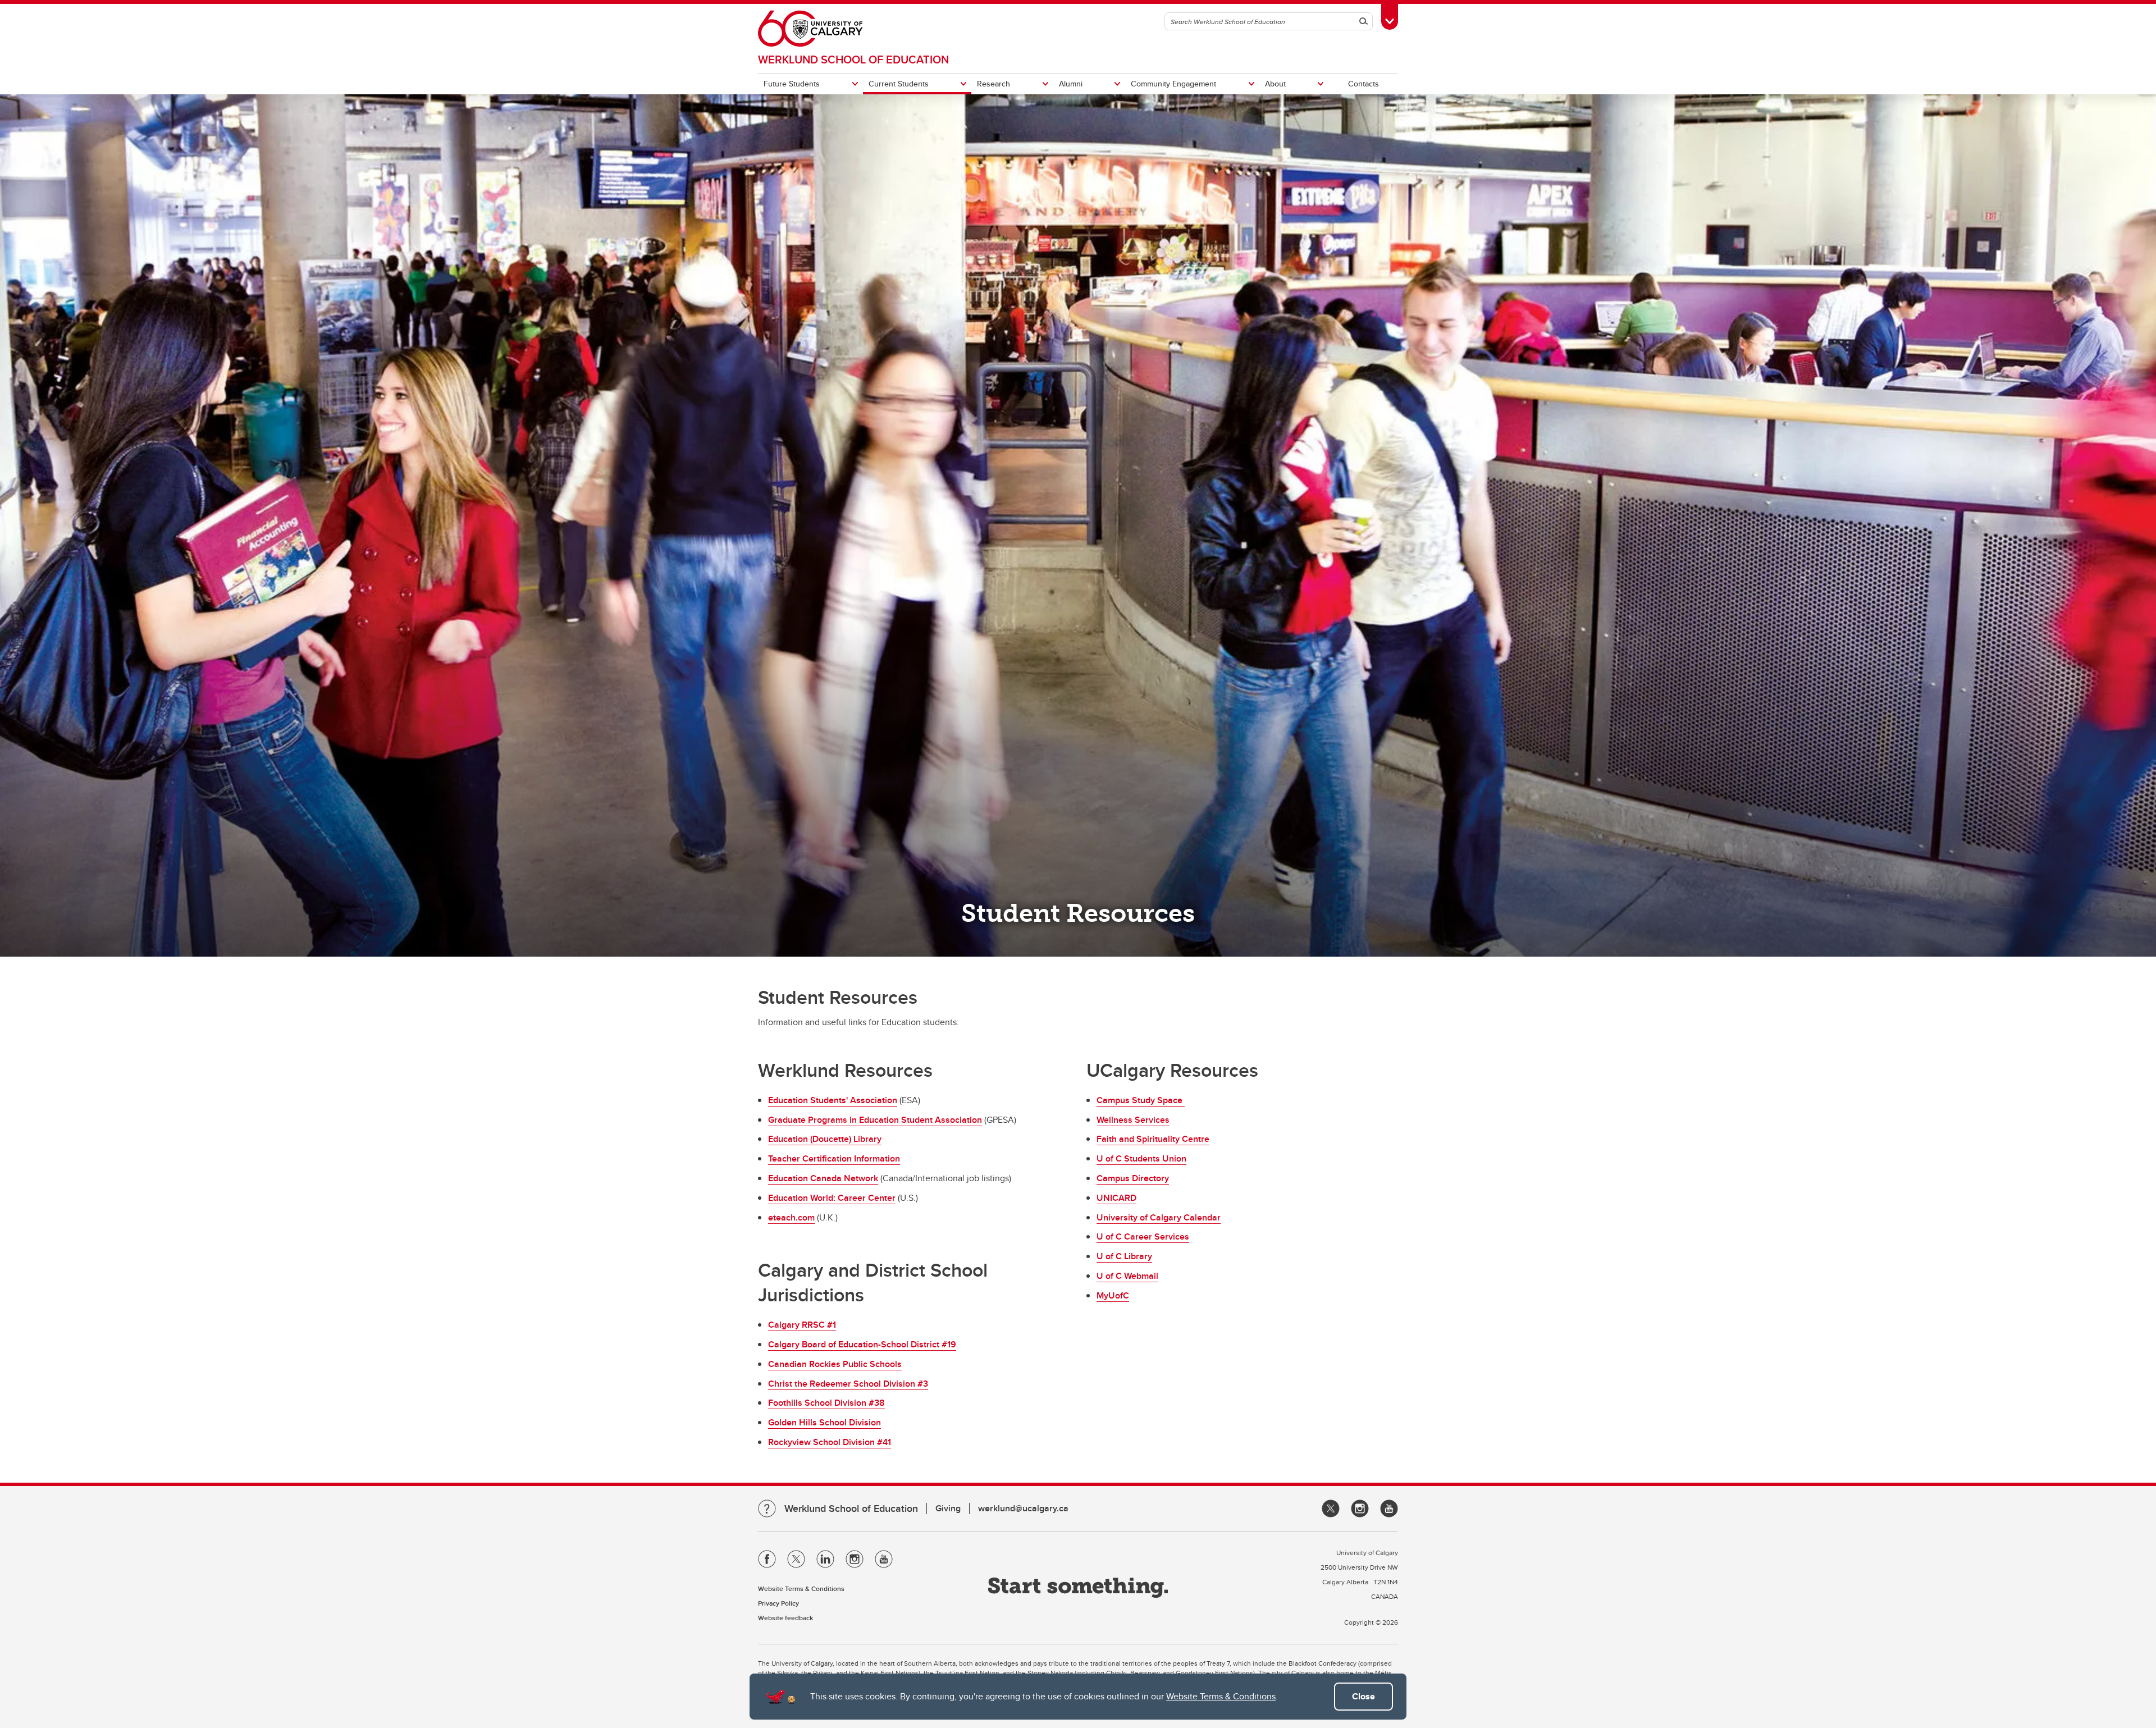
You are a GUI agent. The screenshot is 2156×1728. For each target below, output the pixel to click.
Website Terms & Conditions (1221, 1696)
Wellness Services (1133, 1120)
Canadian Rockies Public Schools (835, 1364)
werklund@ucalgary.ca (1023, 1508)
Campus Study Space (1141, 1100)
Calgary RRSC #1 (802, 1325)
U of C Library (1124, 1256)
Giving (948, 1508)
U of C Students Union (1141, 1158)
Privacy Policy (778, 1603)
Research (994, 84)
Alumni (1071, 84)
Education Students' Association (833, 1100)
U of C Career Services (1143, 1236)
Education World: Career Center (832, 1198)
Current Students (899, 84)
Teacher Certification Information (834, 1158)
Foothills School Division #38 (826, 1403)
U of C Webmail (1127, 1276)
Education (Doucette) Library (825, 1139)
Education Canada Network (823, 1178)
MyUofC (1113, 1295)
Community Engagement (1173, 84)
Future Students (792, 84)
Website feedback (785, 1618)
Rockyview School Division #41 (830, 1442)
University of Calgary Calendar (1159, 1217)
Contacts (1364, 84)
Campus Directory (1133, 1178)
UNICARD (1116, 1198)
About (1275, 84)
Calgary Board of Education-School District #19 (862, 1344)
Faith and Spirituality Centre (1153, 1139)
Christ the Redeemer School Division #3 (848, 1384)
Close (1364, 1696)
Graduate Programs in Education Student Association (875, 1120)
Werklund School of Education (853, 59)
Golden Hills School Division (825, 1422)
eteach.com (791, 1217)
